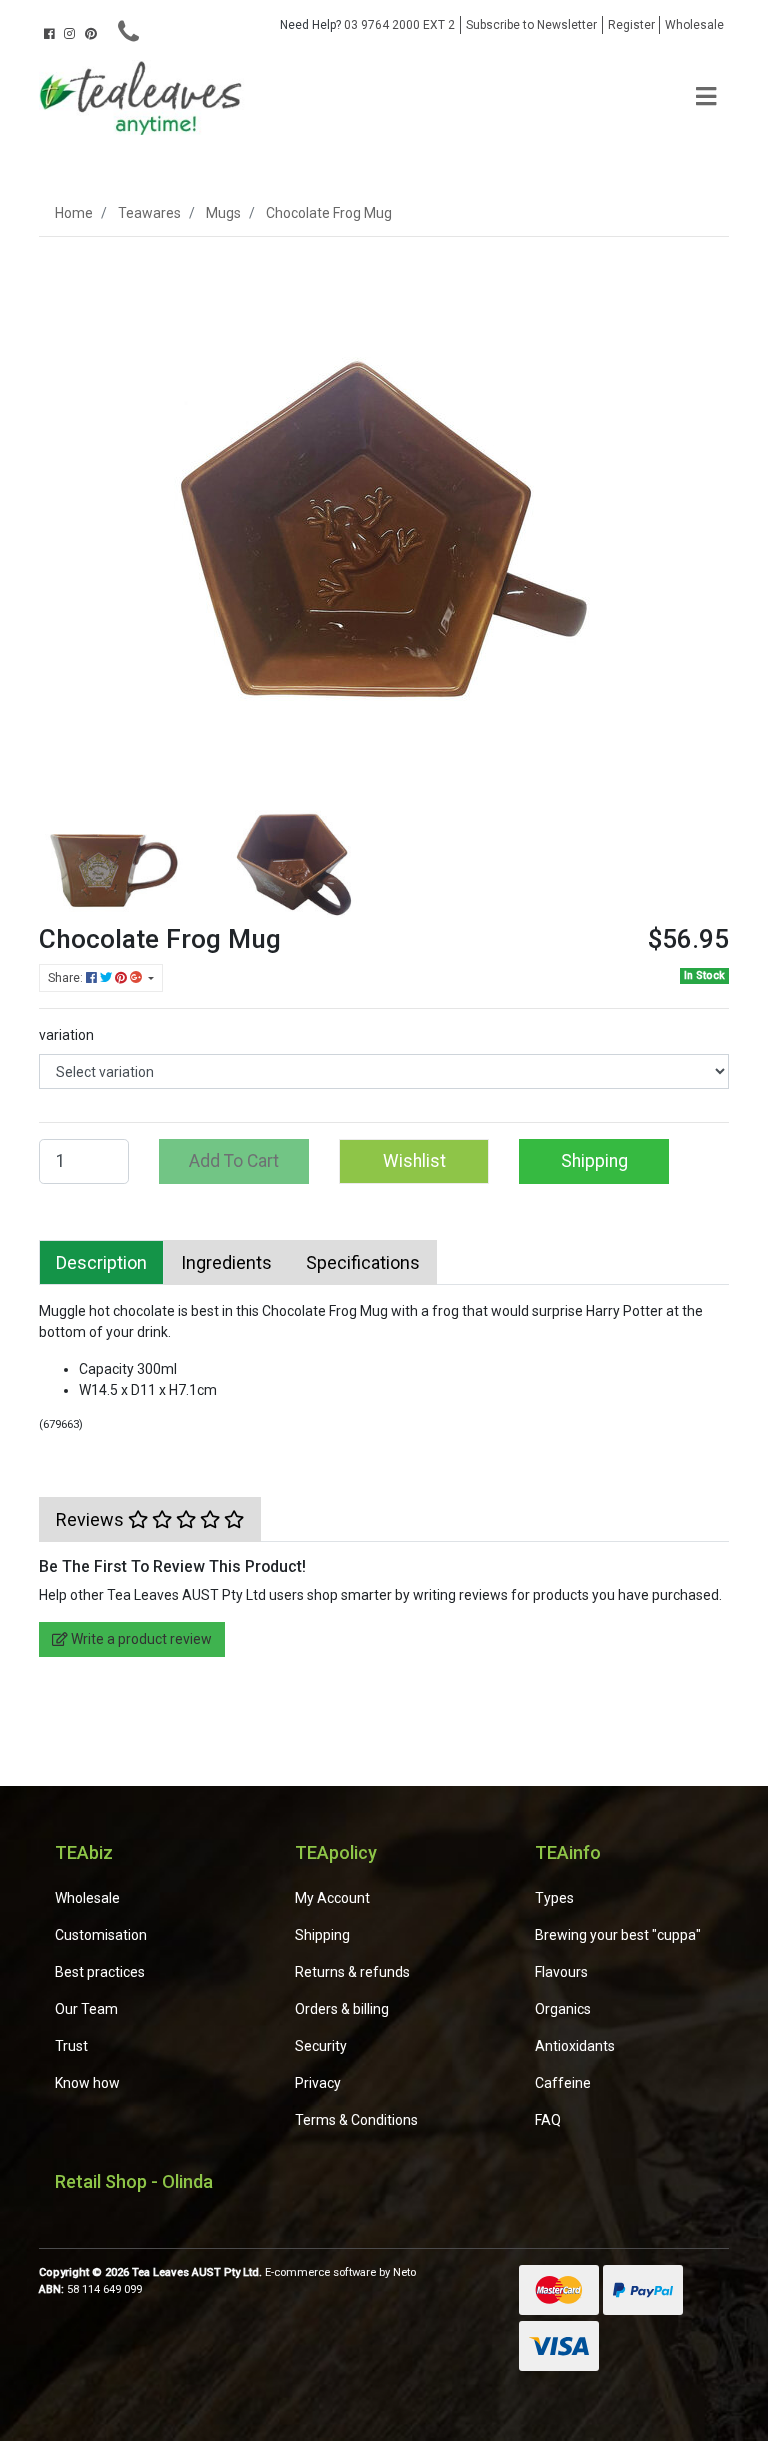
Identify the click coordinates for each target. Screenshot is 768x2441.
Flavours (561, 1972)
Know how (87, 2083)
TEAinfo (568, 1852)
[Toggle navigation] (706, 97)
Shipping (594, 1161)
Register (631, 25)
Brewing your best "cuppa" (618, 1935)
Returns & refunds (352, 1972)
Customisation (101, 1935)
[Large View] (114, 848)
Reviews (92, 1519)
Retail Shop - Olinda (134, 2181)
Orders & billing (342, 2009)
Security (321, 2046)
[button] (414, 1161)
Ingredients (226, 1262)
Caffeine (563, 2083)
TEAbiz (84, 1852)
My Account (332, 1898)
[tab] (101, 1262)
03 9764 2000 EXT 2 (367, 25)
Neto (404, 2272)
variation (66, 1035)
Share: (67, 978)
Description (101, 1262)
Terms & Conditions (356, 2120)
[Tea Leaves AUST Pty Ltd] (144, 96)
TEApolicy (336, 1852)
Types (554, 1898)
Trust (71, 2046)
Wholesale (694, 25)
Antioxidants (575, 2046)
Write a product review (140, 1639)
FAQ (548, 2120)
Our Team (86, 2009)
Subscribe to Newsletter (531, 25)
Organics (563, 2009)
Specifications (363, 1262)
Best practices (100, 1972)
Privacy (318, 2083)
